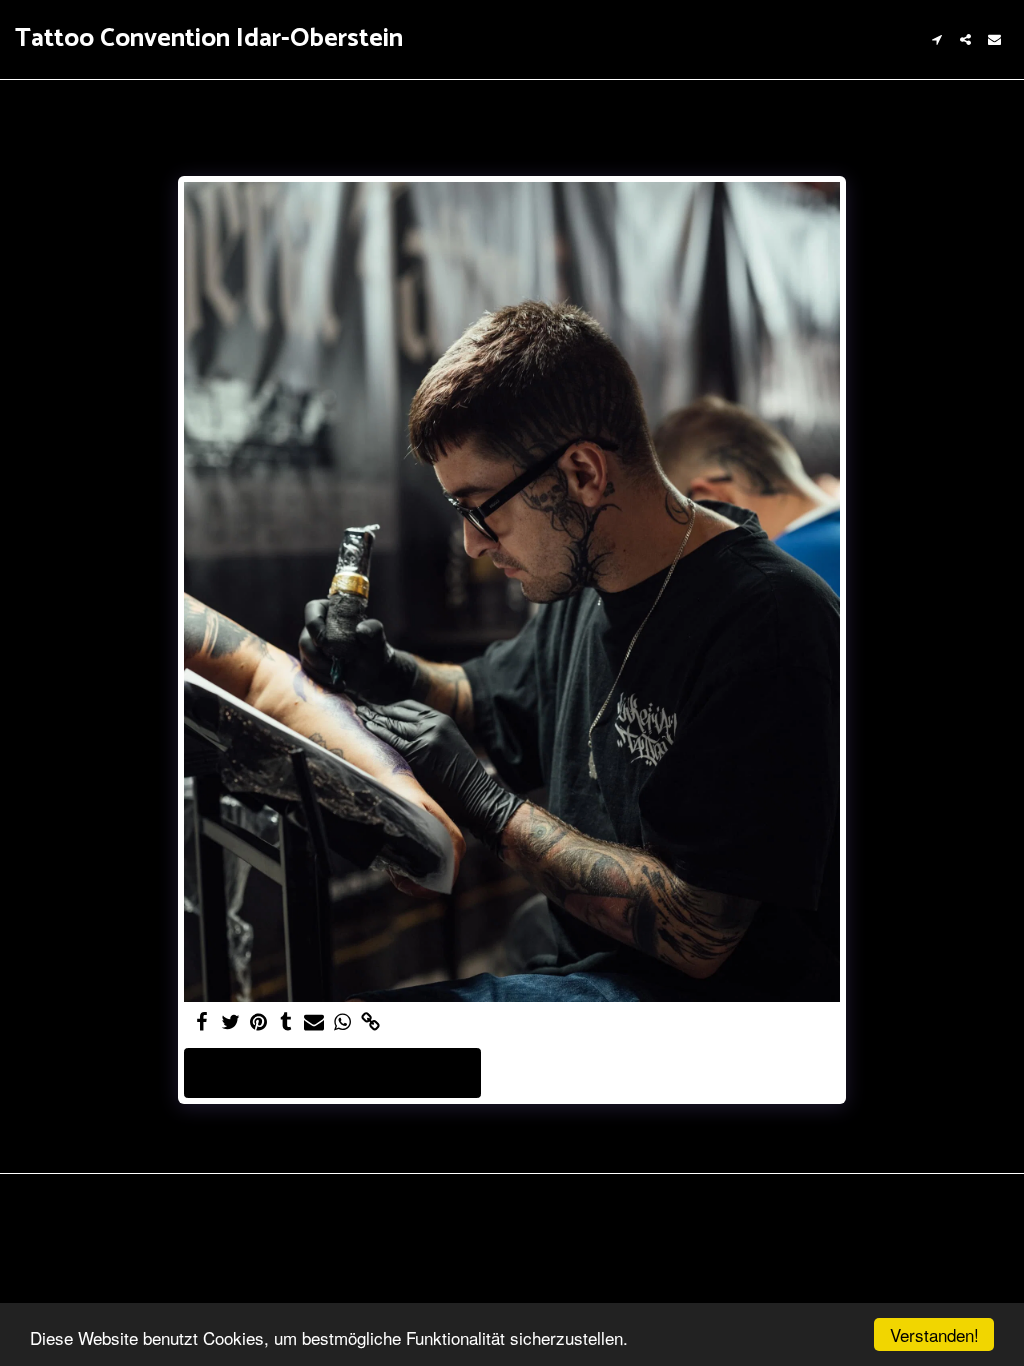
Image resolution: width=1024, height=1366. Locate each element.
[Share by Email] (314, 1022)
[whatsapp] (342, 1022)
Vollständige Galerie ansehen (333, 1073)
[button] (936, 39)
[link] (370, 1022)
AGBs (58, 1274)
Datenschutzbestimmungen (186, 1274)
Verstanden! (934, 1334)
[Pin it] (258, 1022)
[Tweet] (230, 1022)
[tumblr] (286, 1022)
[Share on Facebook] (202, 1022)
